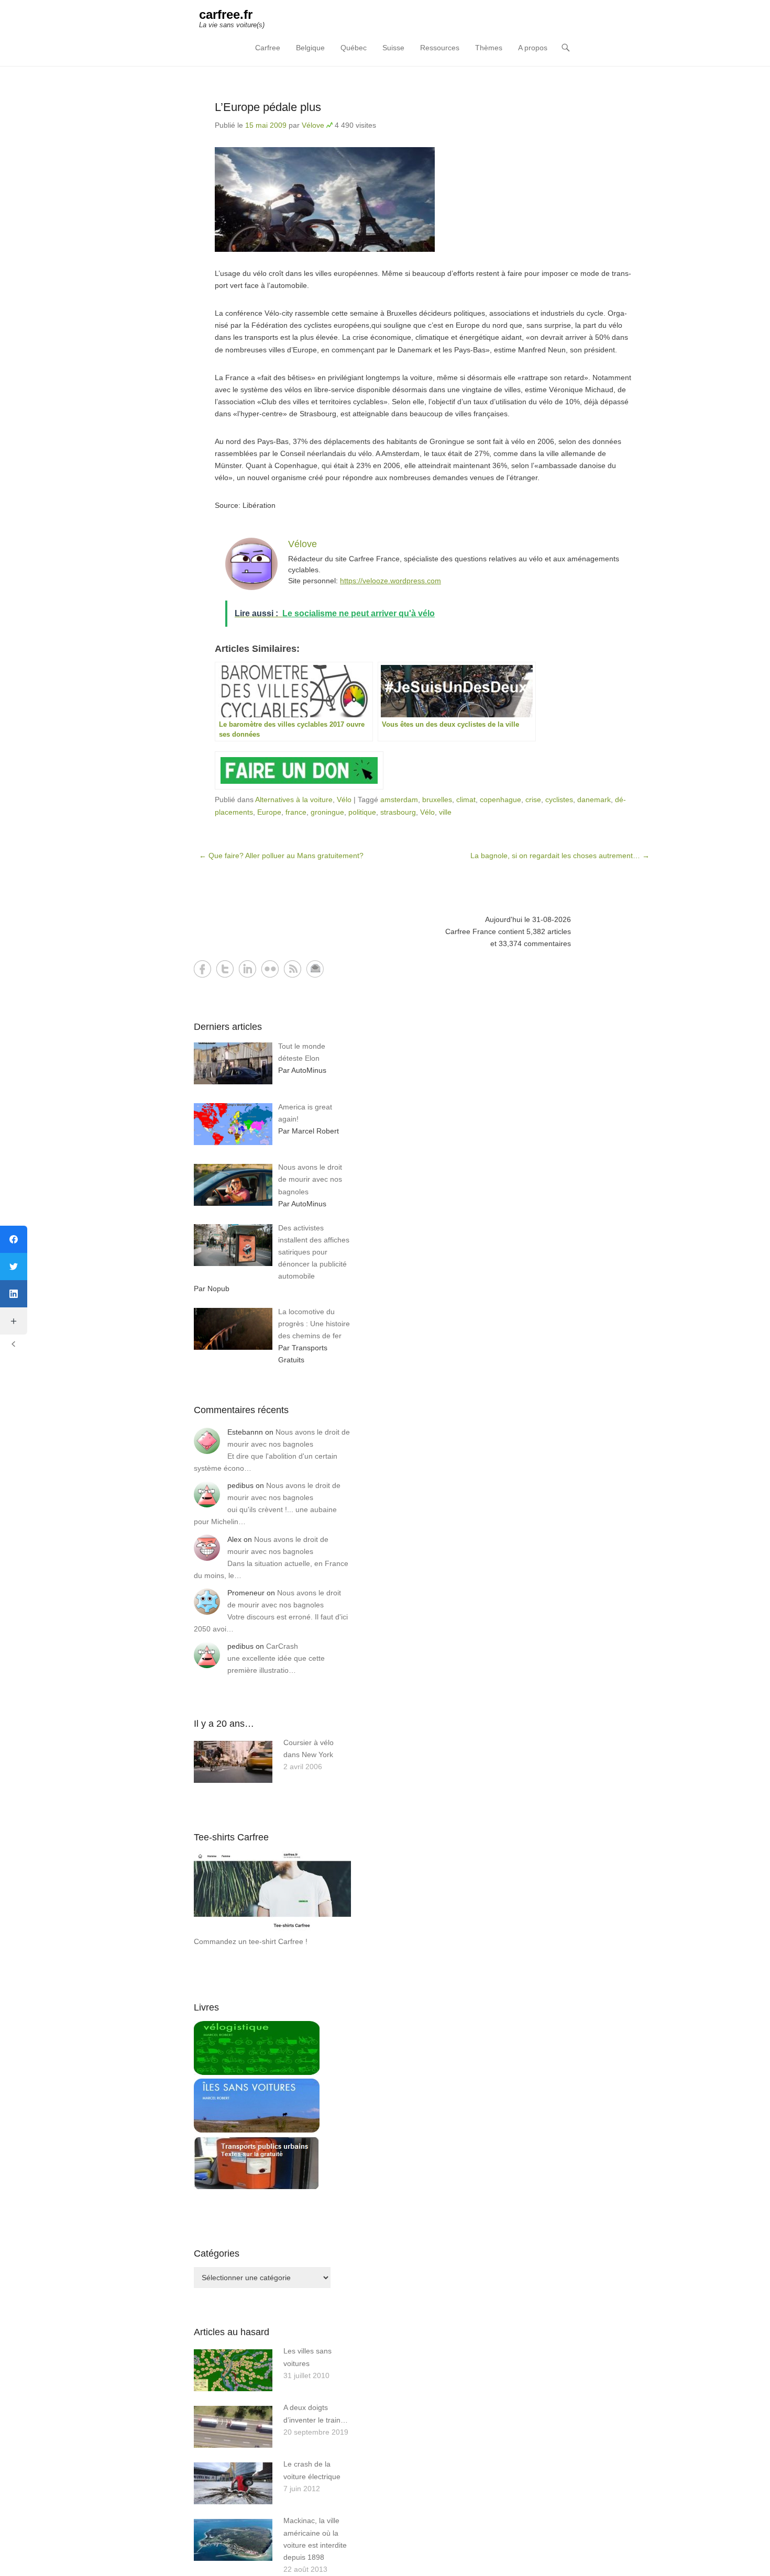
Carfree (268, 48)
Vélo (344, 800)
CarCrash (282, 1646)
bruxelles (437, 800)
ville (445, 812)
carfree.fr (226, 14)
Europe (269, 812)
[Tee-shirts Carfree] (272, 1929)
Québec (354, 48)
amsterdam (399, 800)
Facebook (202, 969)
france (296, 812)
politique (362, 812)
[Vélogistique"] (257, 2072)
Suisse (393, 48)
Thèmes (489, 48)
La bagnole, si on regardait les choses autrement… (560, 856)
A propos (533, 48)
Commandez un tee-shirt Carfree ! (251, 1941)
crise (533, 800)
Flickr (270, 969)
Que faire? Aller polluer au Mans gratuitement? (281, 856)
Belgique (310, 48)
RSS (293, 969)
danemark (594, 800)
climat (466, 800)
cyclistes (559, 800)
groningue (327, 812)
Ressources (440, 48)
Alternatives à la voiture (294, 800)
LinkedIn (247, 969)
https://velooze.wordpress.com (390, 581)
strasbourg (398, 812)
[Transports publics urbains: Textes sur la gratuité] (257, 2188)
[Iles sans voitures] (257, 2130)
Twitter (225, 969)
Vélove (313, 125)
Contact (315, 969)
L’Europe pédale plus (268, 107)
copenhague (500, 800)
